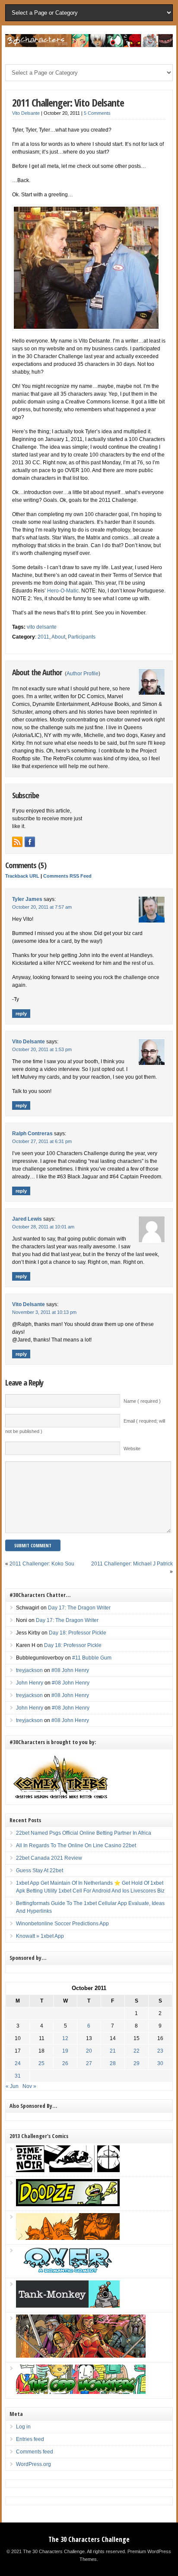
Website (132, 1449)
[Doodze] (68, 2204)
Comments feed (35, 2452)
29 (137, 2063)
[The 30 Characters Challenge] (89, 45)
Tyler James (27, 899)
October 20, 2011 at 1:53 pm (42, 1049)
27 (89, 2063)
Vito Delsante (26, 113)
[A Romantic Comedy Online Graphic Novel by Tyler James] (68, 2272)
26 (65, 2063)
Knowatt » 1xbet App (40, 1936)
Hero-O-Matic (63, 591)
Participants (82, 637)
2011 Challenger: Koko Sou (42, 1564)
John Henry (30, 1683)
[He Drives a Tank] (68, 2306)
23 (160, 2051)
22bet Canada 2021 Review (49, 1858)
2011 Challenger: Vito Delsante (68, 102)
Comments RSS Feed (67, 876)
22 (137, 2051)
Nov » (29, 2086)
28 (113, 2063)
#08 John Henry (70, 1670)
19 (65, 2051)
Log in (23, 2427)
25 (41, 2063)
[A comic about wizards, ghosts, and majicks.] (68, 2238)
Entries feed (30, 2439)
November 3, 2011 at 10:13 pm (44, 1312)
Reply (21, 1014)
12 (65, 2038)
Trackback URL (22, 876)
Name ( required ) (142, 1401)
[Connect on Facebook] (30, 842)
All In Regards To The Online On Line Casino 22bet (76, 1845)
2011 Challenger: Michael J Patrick (132, 1564)
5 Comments (97, 113)
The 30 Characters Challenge (89, 2539)
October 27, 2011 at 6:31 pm (42, 1141)
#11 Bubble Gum (92, 1658)
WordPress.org (33, 2464)
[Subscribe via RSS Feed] (17, 842)
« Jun (12, 2086)
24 (18, 2063)
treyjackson (29, 1670)
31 (18, 2076)
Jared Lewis (27, 1219)
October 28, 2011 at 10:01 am (43, 1227)
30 (160, 2063)
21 (113, 2051)
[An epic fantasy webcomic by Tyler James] (81, 2356)
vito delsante (42, 627)
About (58, 637)
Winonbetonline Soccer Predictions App (62, 1924)
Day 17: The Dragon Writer (79, 1608)
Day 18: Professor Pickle (78, 1633)
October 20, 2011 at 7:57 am (42, 907)
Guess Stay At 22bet (40, 1871)
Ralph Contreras (32, 1134)
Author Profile (83, 674)
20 (89, 2051)
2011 (43, 637)
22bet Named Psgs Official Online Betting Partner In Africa (84, 1833)
